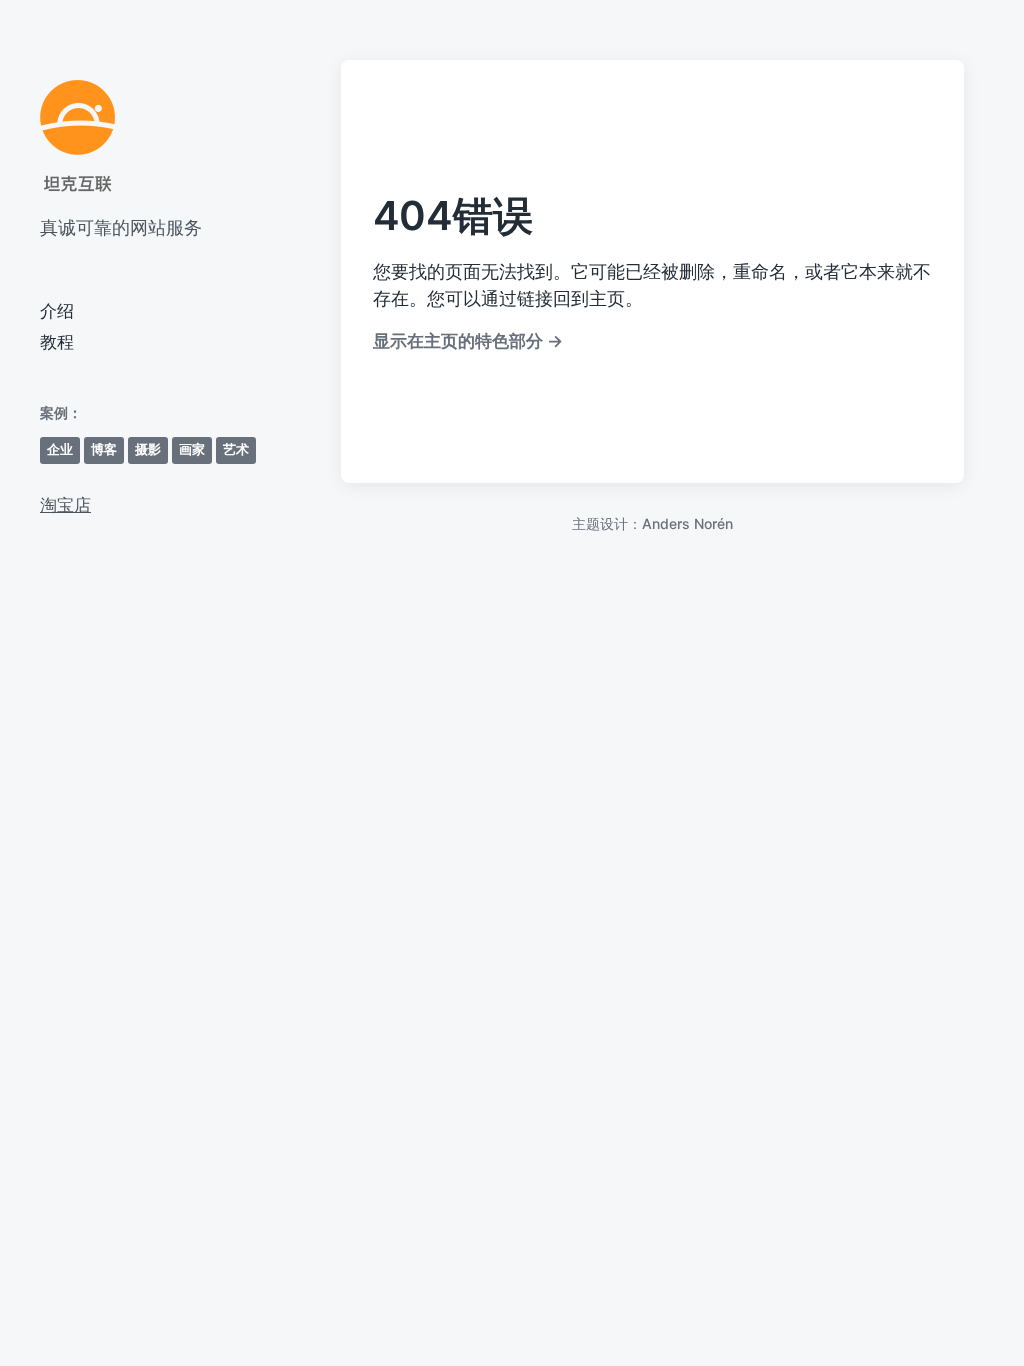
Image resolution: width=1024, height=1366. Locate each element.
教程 (57, 342)
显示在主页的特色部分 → (468, 340)
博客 (104, 449)
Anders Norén (687, 523)
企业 (60, 449)
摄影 (148, 449)
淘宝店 (65, 505)
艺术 (236, 449)
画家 (192, 449)
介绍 (57, 311)
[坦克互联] (77, 137)
